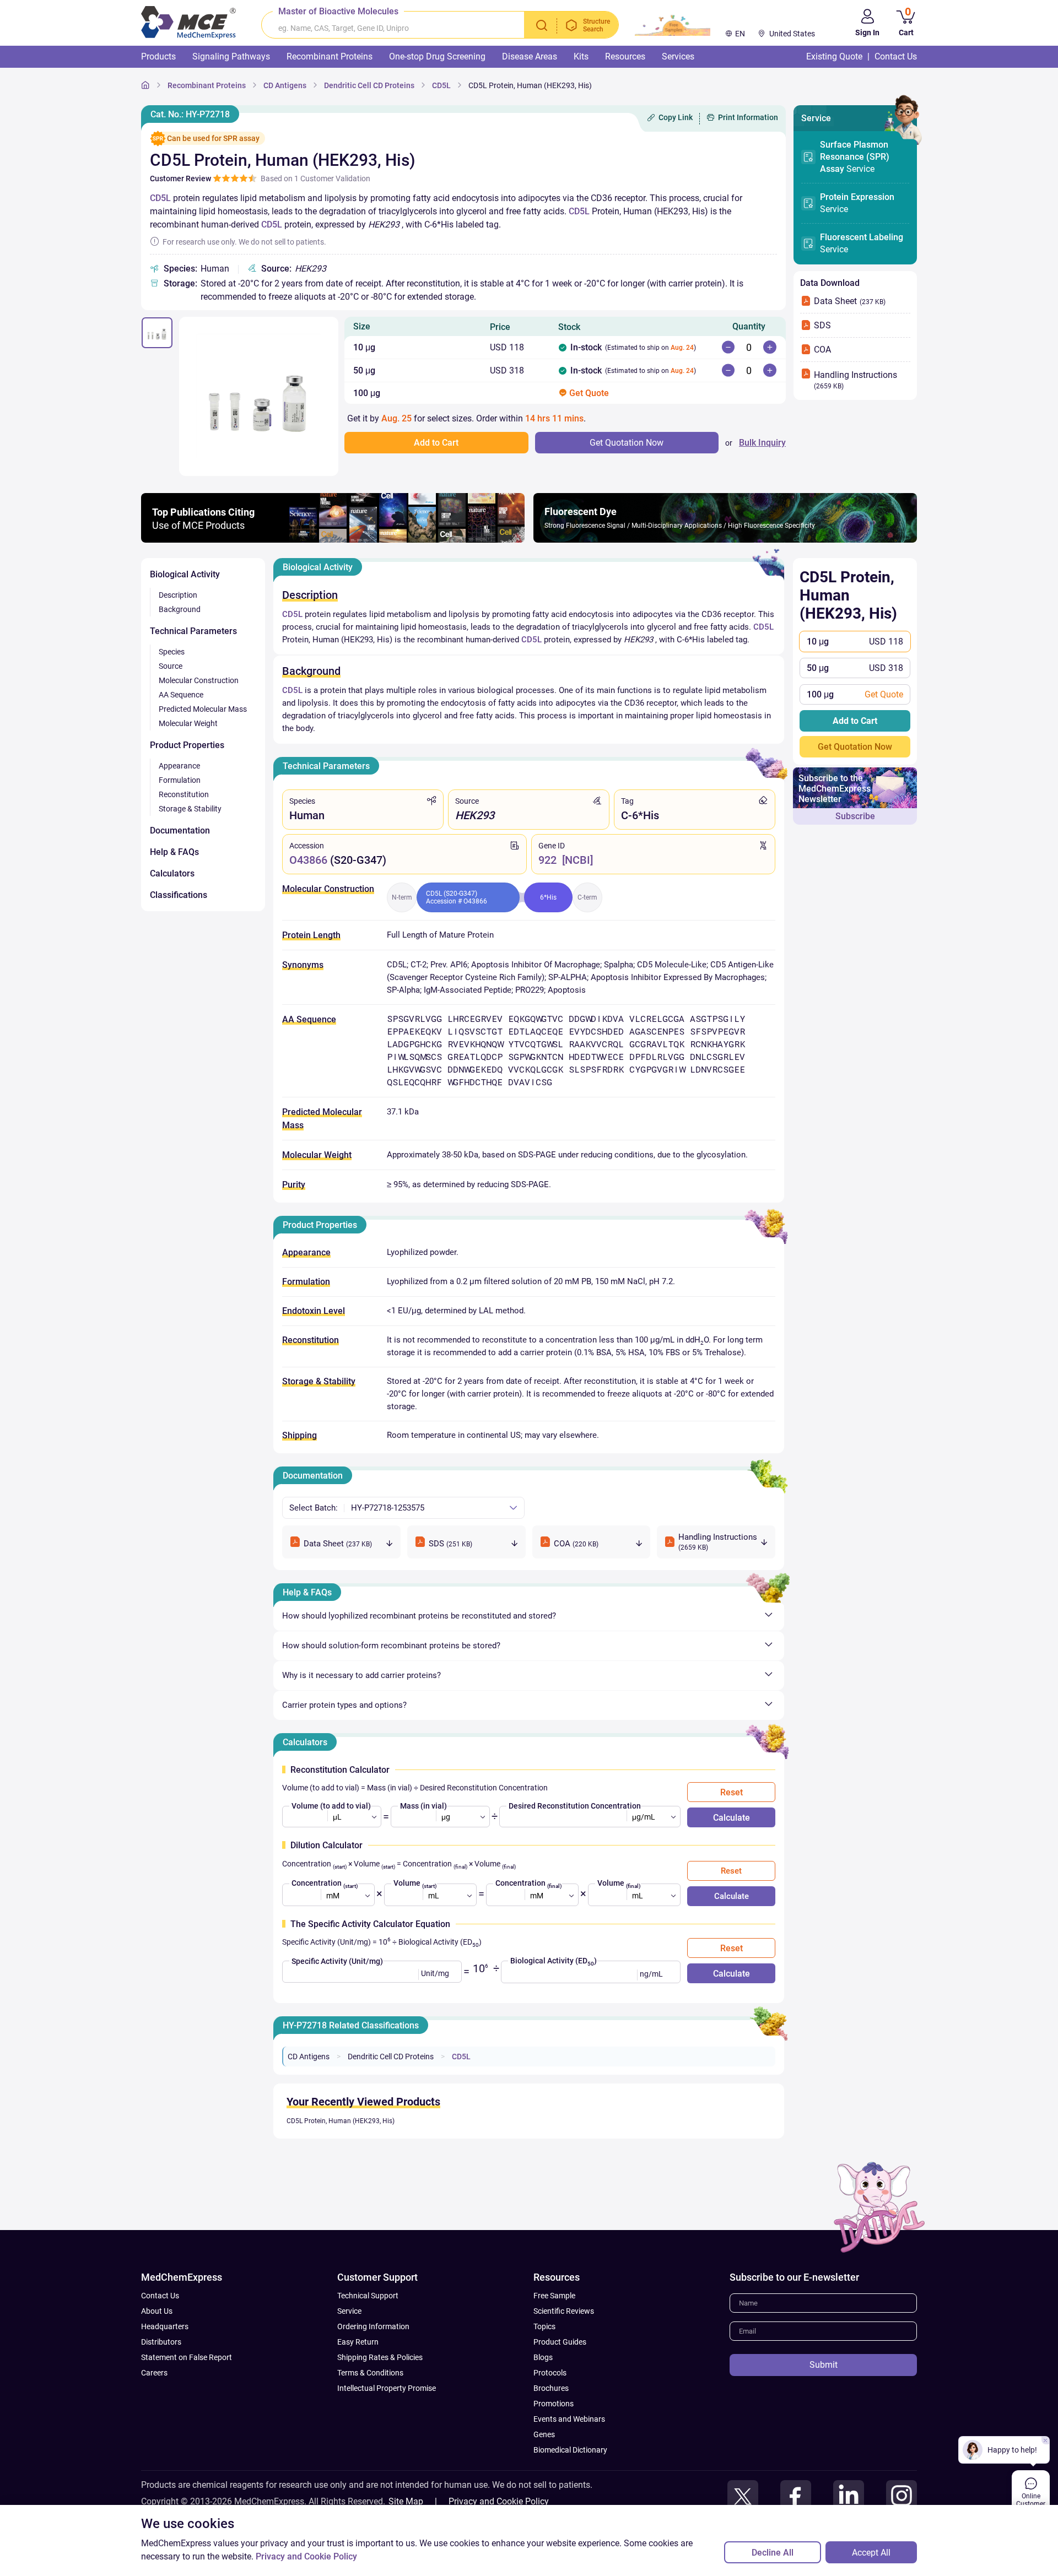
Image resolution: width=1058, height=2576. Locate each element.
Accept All (871, 2553)
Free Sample (554, 2296)
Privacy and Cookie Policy (499, 2501)
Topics (544, 2326)
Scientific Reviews (564, 2311)
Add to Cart (855, 721)
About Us (157, 2311)
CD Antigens (309, 2057)
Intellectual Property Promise (387, 2388)
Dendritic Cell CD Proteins (391, 2057)
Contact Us (160, 2296)
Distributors (161, 2342)
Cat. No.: (190, 114)
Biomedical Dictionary (570, 2450)
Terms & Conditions (370, 2373)
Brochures (551, 2388)
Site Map (406, 2501)
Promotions (554, 2404)
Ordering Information (373, 2326)
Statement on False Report (187, 2357)
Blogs (543, 2357)
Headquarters (165, 2326)
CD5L (160, 198)
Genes (544, 2434)
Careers (154, 2373)
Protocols (550, 2373)
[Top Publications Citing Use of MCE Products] (333, 540)
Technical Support (368, 2296)
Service (855, 157)
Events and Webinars (569, 2419)
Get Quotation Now (855, 747)
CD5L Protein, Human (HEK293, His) (341, 2121)
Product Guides (560, 2342)
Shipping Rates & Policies (380, 2357)
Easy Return (358, 2342)
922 (547, 860)
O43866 (308, 860)
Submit (824, 2365)
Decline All (773, 2553)
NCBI (577, 860)
